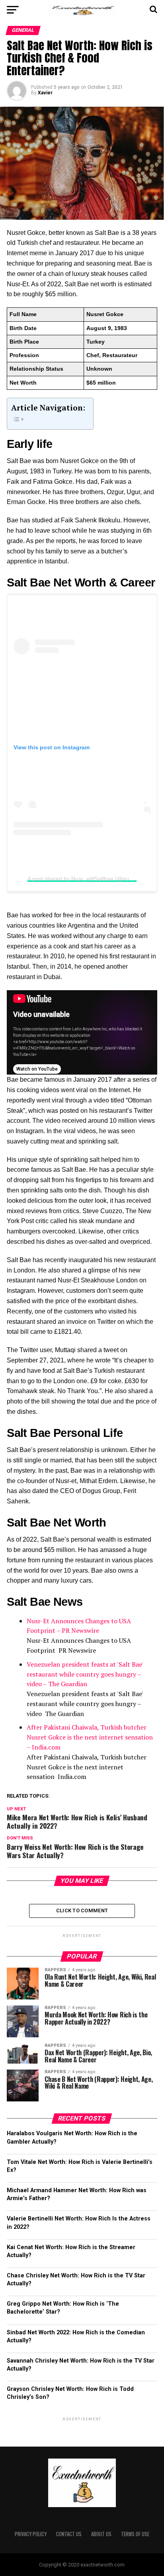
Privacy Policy (31, 2534)
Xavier (45, 93)
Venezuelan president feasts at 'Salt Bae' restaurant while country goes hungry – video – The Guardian (85, 1674)
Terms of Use (135, 2534)
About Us (101, 2534)
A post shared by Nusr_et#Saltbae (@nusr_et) (86, 879)
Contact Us (69, 2534)
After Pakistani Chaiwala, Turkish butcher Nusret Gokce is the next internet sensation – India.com (90, 1737)
